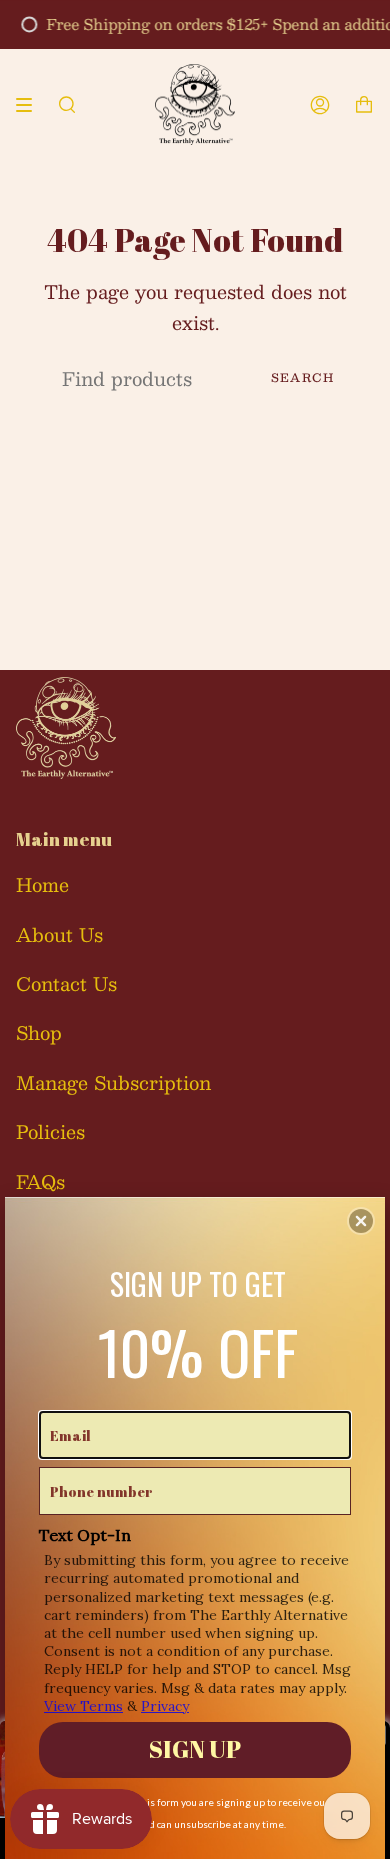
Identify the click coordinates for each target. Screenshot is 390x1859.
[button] (361, 1221)
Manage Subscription (113, 1082)
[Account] (320, 104)
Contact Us (66, 983)
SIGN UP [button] (195, 1749)
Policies (50, 1131)
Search (302, 377)
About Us (59, 934)
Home (42, 884)
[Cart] (364, 104)
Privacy (165, 1706)
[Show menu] (31, 105)
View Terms (83, 1706)
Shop (39, 1032)
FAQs (40, 1181)
